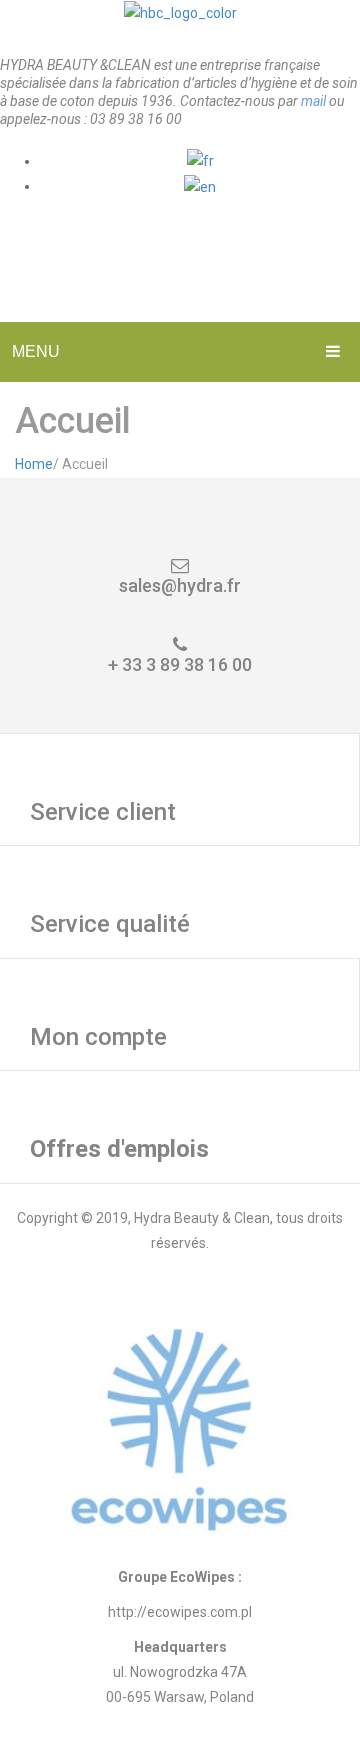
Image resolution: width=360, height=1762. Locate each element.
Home (34, 464)
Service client (103, 812)
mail (313, 101)
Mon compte (98, 1037)
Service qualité (110, 924)
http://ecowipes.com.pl (180, 1612)
